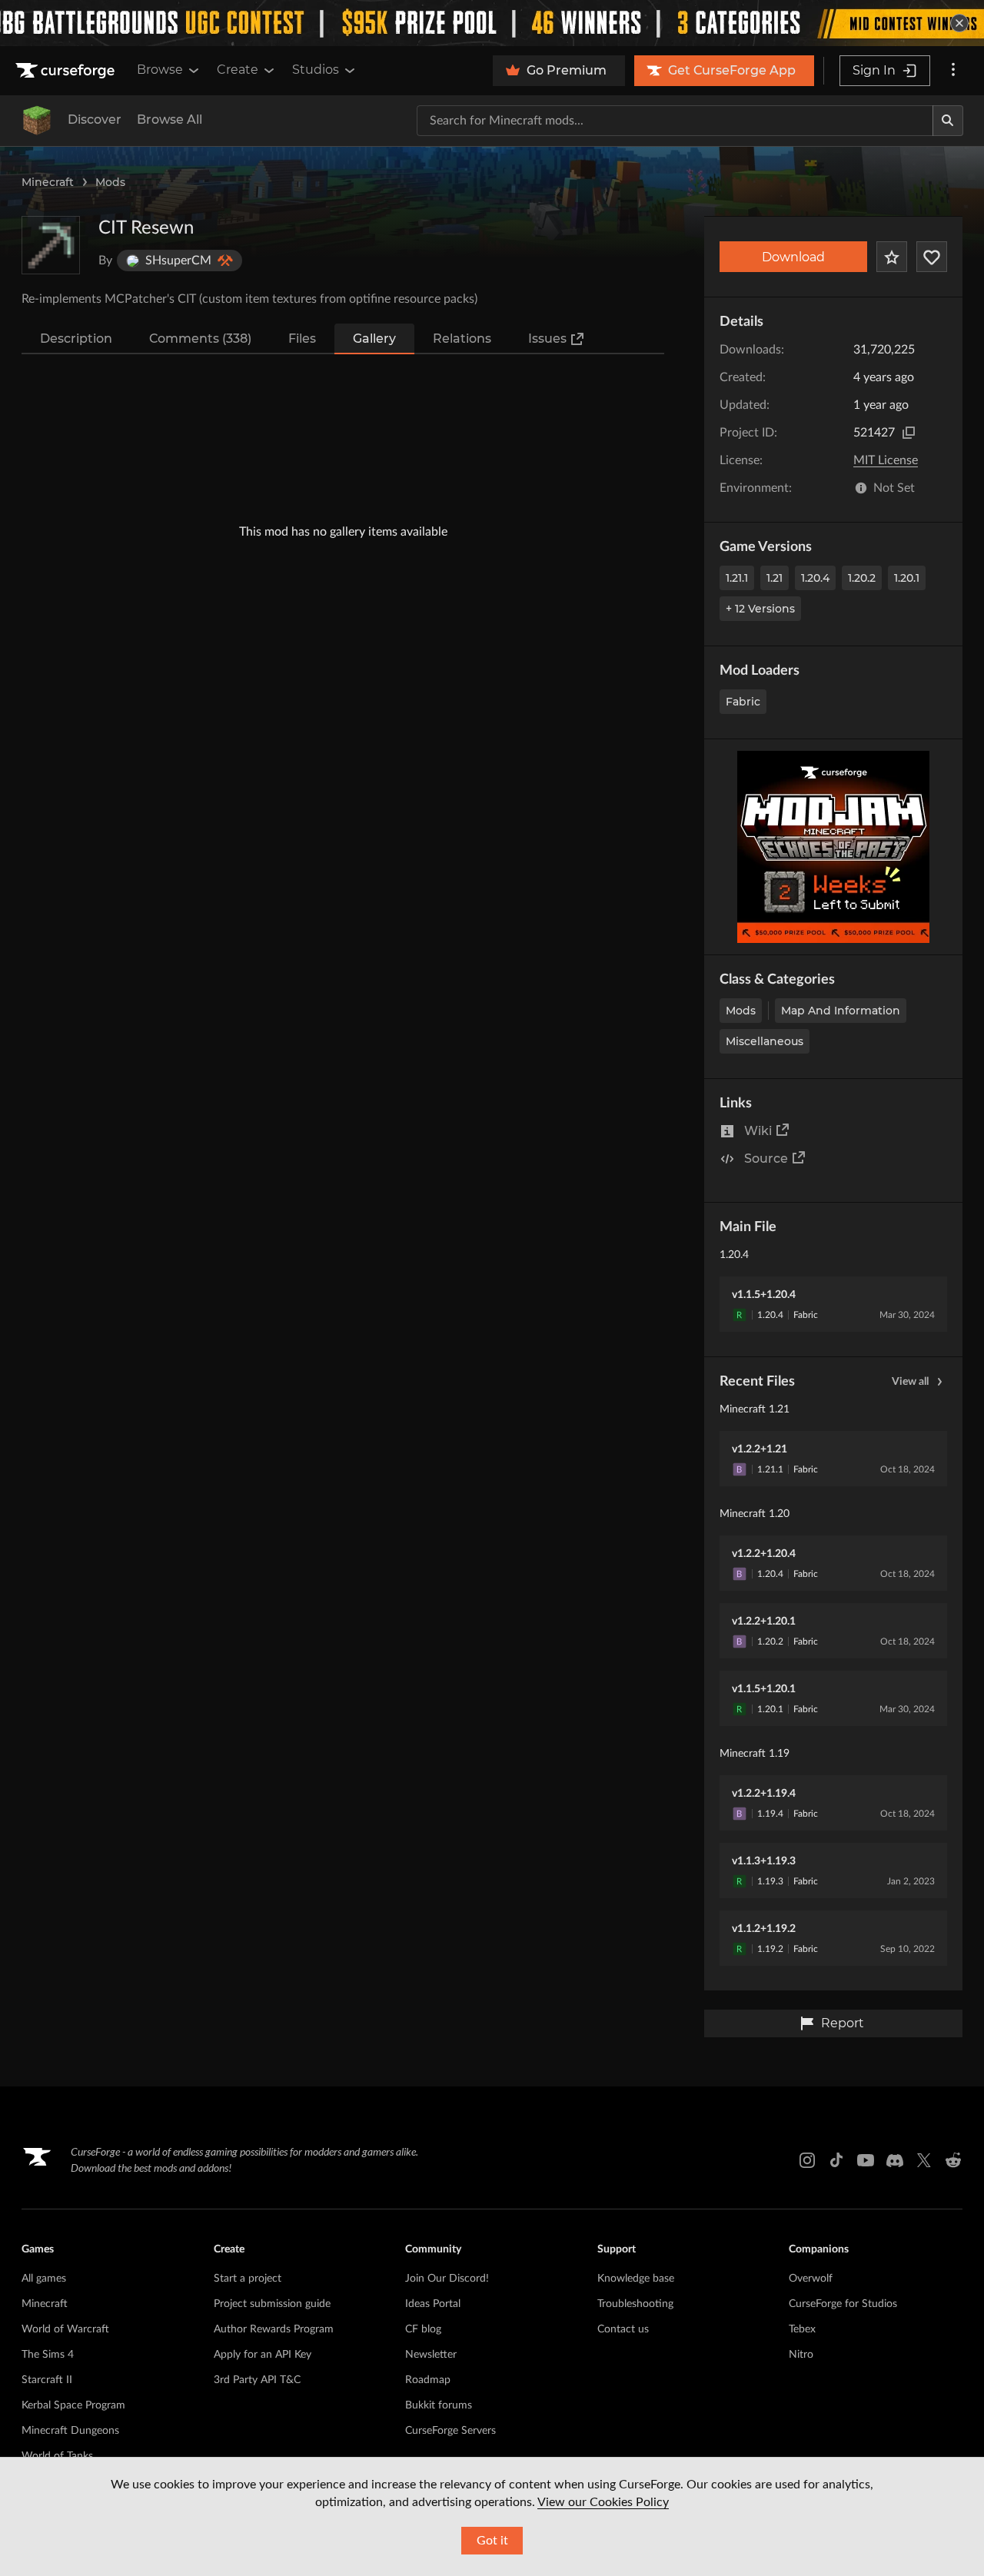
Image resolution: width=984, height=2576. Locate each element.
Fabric (743, 702)
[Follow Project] (932, 257)
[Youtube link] (866, 2160)
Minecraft (48, 182)
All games (44, 2279)
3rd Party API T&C (257, 2380)
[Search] (948, 121)
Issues (547, 339)
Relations (462, 339)
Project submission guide (272, 2304)
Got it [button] (492, 2541)
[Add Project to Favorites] (892, 257)
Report (843, 2023)
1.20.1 (907, 578)
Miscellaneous (765, 1041)
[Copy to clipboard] (909, 433)
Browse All (170, 120)
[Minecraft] (37, 121)
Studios (316, 70)
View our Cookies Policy (603, 2502)
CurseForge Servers (450, 2431)
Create (238, 70)
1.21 (775, 578)
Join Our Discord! (447, 2279)
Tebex (802, 2329)
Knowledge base (636, 2279)
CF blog (423, 2329)
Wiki (758, 1131)
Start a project (248, 2279)
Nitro (801, 2355)
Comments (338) (200, 339)
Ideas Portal (433, 2304)
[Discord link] (895, 2160)
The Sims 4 (48, 2355)
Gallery (374, 339)
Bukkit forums (439, 2405)
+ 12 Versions (760, 609)
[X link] (924, 2160)
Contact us (623, 2329)
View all (910, 1382)
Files (302, 339)
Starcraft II (47, 2380)
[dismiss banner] (959, 23)
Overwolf (811, 2279)
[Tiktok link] (836, 2160)
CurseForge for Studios (843, 2304)
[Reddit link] (953, 2160)
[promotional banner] (492, 23)
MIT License (886, 460)
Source (766, 1159)
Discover (95, 120)
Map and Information (841, 1011)
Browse (160, 70)
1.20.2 (862, 578)
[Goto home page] (67, 71)
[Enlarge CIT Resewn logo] (51, 245)
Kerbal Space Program (73, 2405)
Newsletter (431, 2355)
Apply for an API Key (263, 2355)
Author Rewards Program (274, 2329)
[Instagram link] (807, 2160)
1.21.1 (737, 578)
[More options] (953, 71)
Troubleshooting (635, 2304)
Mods (110, 182)
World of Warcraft (65, 2329)
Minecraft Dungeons (70, 2431)
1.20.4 (815, 578)
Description (76, 339)
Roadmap (428, 2380)
